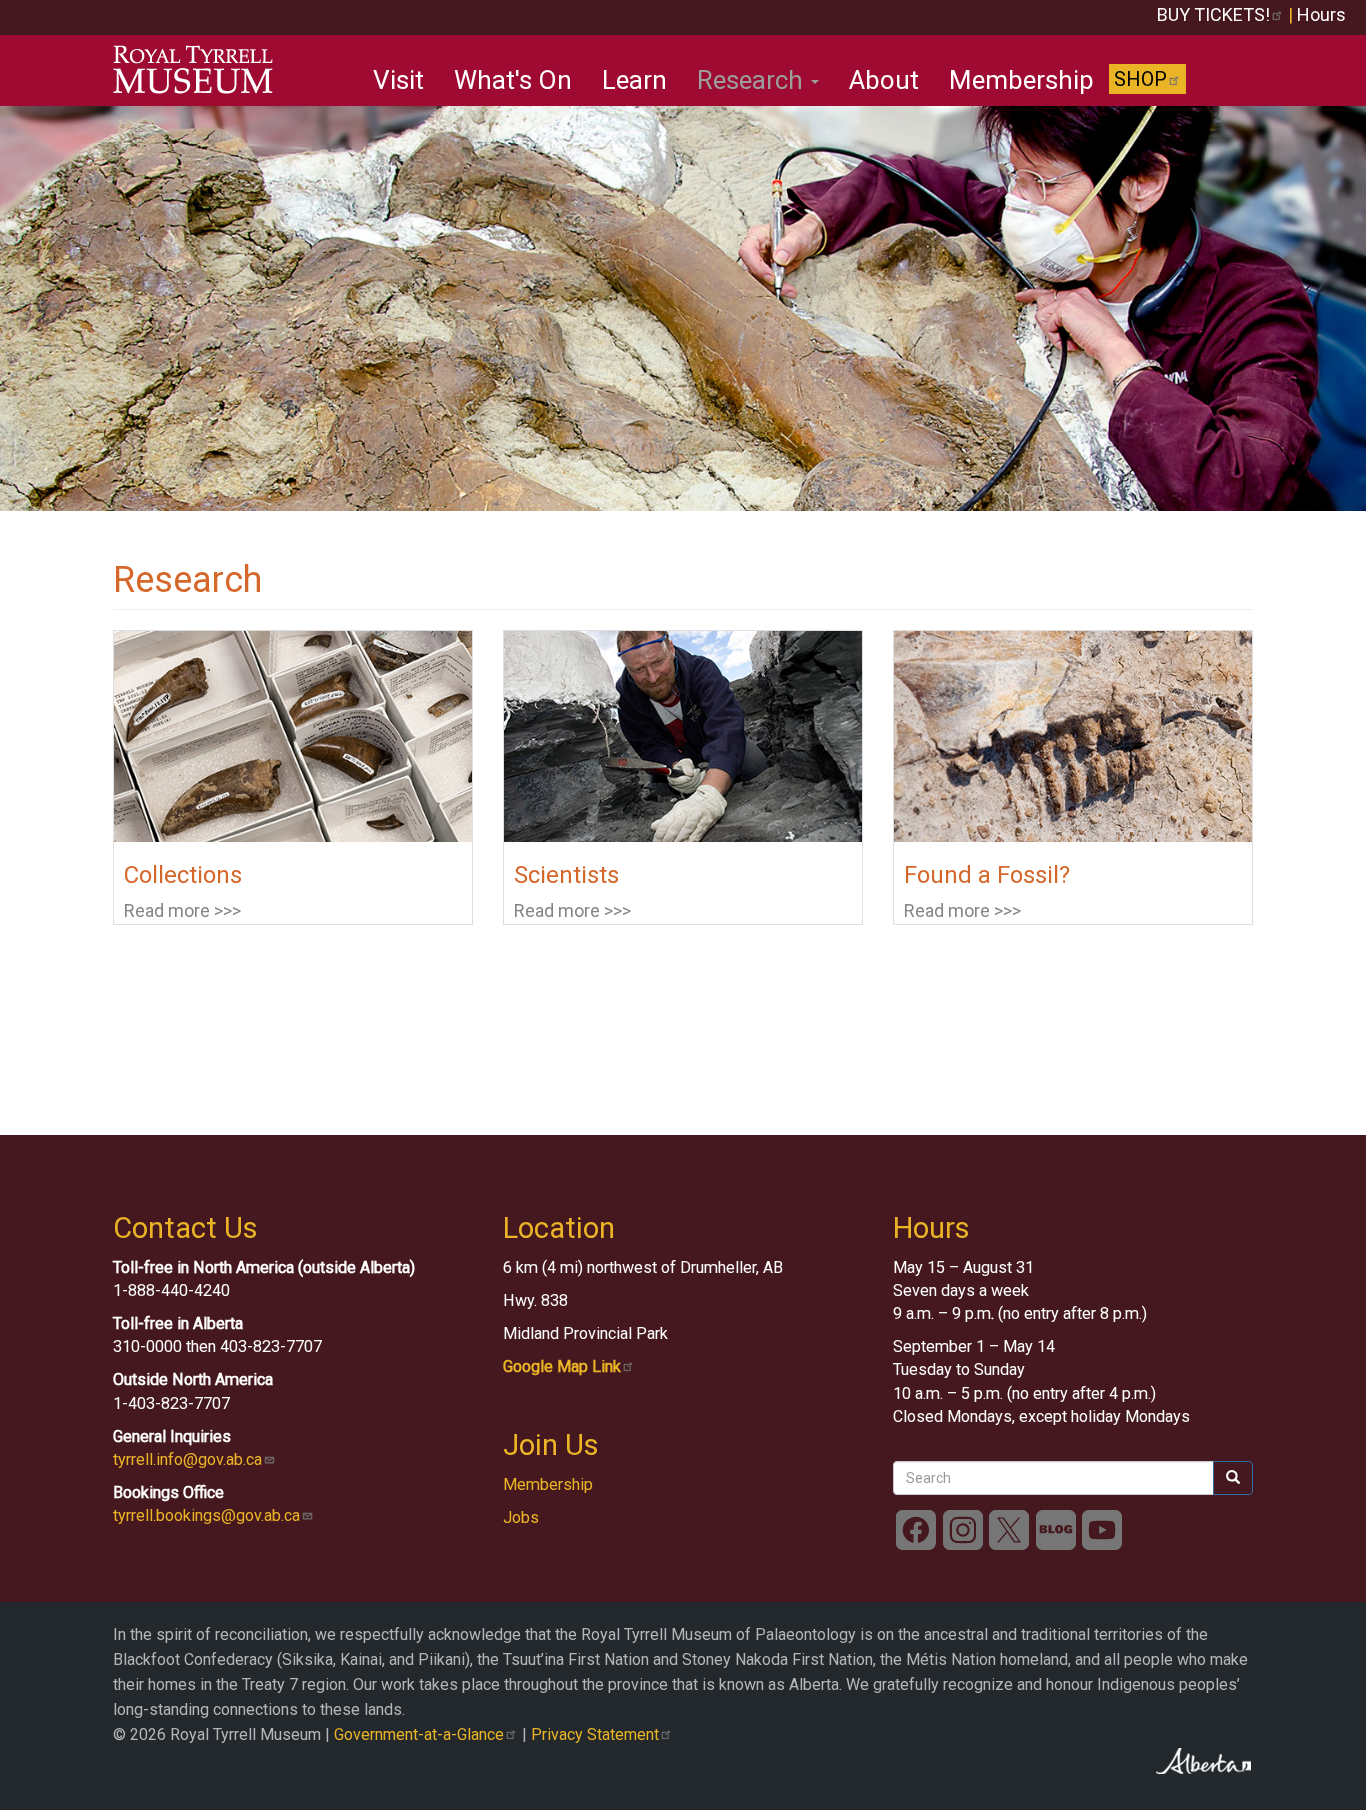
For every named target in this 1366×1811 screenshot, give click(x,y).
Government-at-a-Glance (419, 1734)
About (884, 80)
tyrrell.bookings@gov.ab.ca (206, 1515)
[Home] (200, 70)
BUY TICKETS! (1213, 14)
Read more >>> (182, 910)
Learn (634, 80)
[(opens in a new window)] (916, 1528)
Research (753, 80)
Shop (1140, 79)
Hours (1321, 14)
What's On (513, 80)
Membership (1021, 80)
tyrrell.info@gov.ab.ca (187, 1459)
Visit (398, 80)
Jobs (521, 1517)
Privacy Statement (595, 1734)
